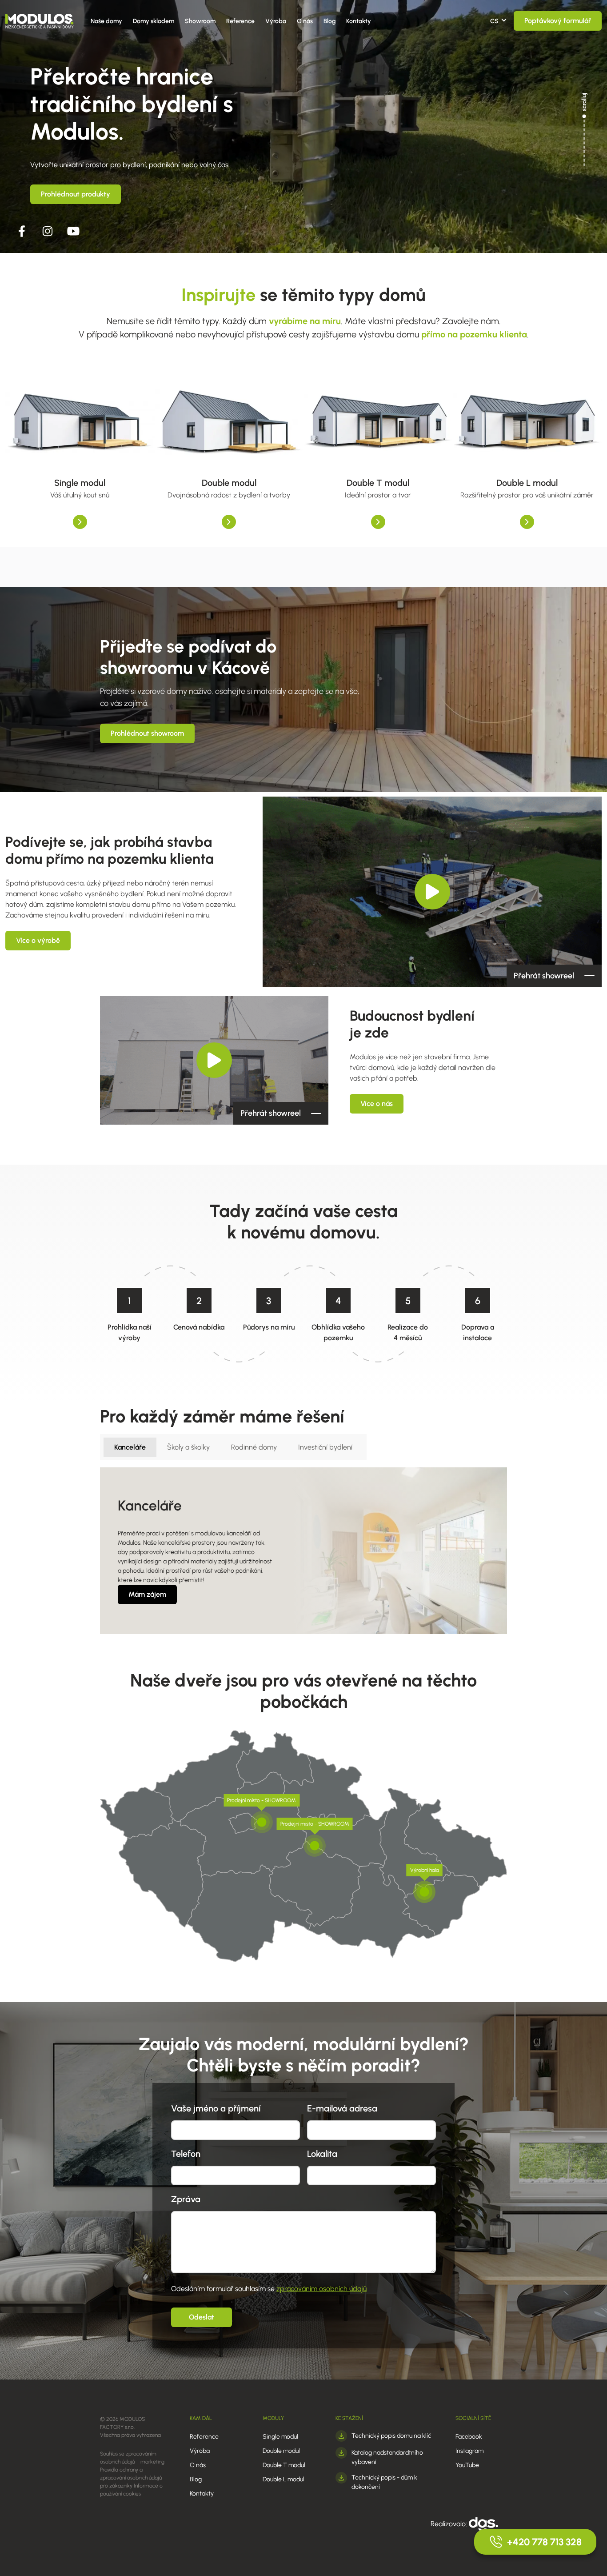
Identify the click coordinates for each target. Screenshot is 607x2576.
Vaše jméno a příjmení (216, 2108)
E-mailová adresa (342, 2108)
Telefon (186, 2154)
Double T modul (284, 2465)
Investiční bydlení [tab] (325, 1447)
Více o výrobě (38, 940)
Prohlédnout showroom (147, 733)
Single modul (280, 2437)
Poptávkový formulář (558, 21)
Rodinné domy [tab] (254, 1447)
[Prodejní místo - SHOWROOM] (262, 1822)
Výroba (276, 21)
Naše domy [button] (106, 21)
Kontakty (359, 21)
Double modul (281, 2451)
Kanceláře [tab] (130, 1447)
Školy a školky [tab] (188, 1447)
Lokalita (322, 2154)
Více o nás (377, 1104)
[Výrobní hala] (424, 1892)
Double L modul (284, 2479)
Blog (329, 21)
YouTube (467, 2465)
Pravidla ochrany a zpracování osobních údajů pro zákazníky (131, 2478)
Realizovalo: (450, 2524)
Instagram (469, 2451)
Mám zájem (147, 1594)
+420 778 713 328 (544, 2542)
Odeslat (202, 2317)
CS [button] (494, 21)
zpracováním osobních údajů (321, 2289)
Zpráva (186, 2199)
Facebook (469, 2437)
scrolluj (584, 102)
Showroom (200, 21)
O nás (305, 21)
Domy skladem (154, 21)
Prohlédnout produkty (76, 194)
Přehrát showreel (544, 976)
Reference (240, 21)
